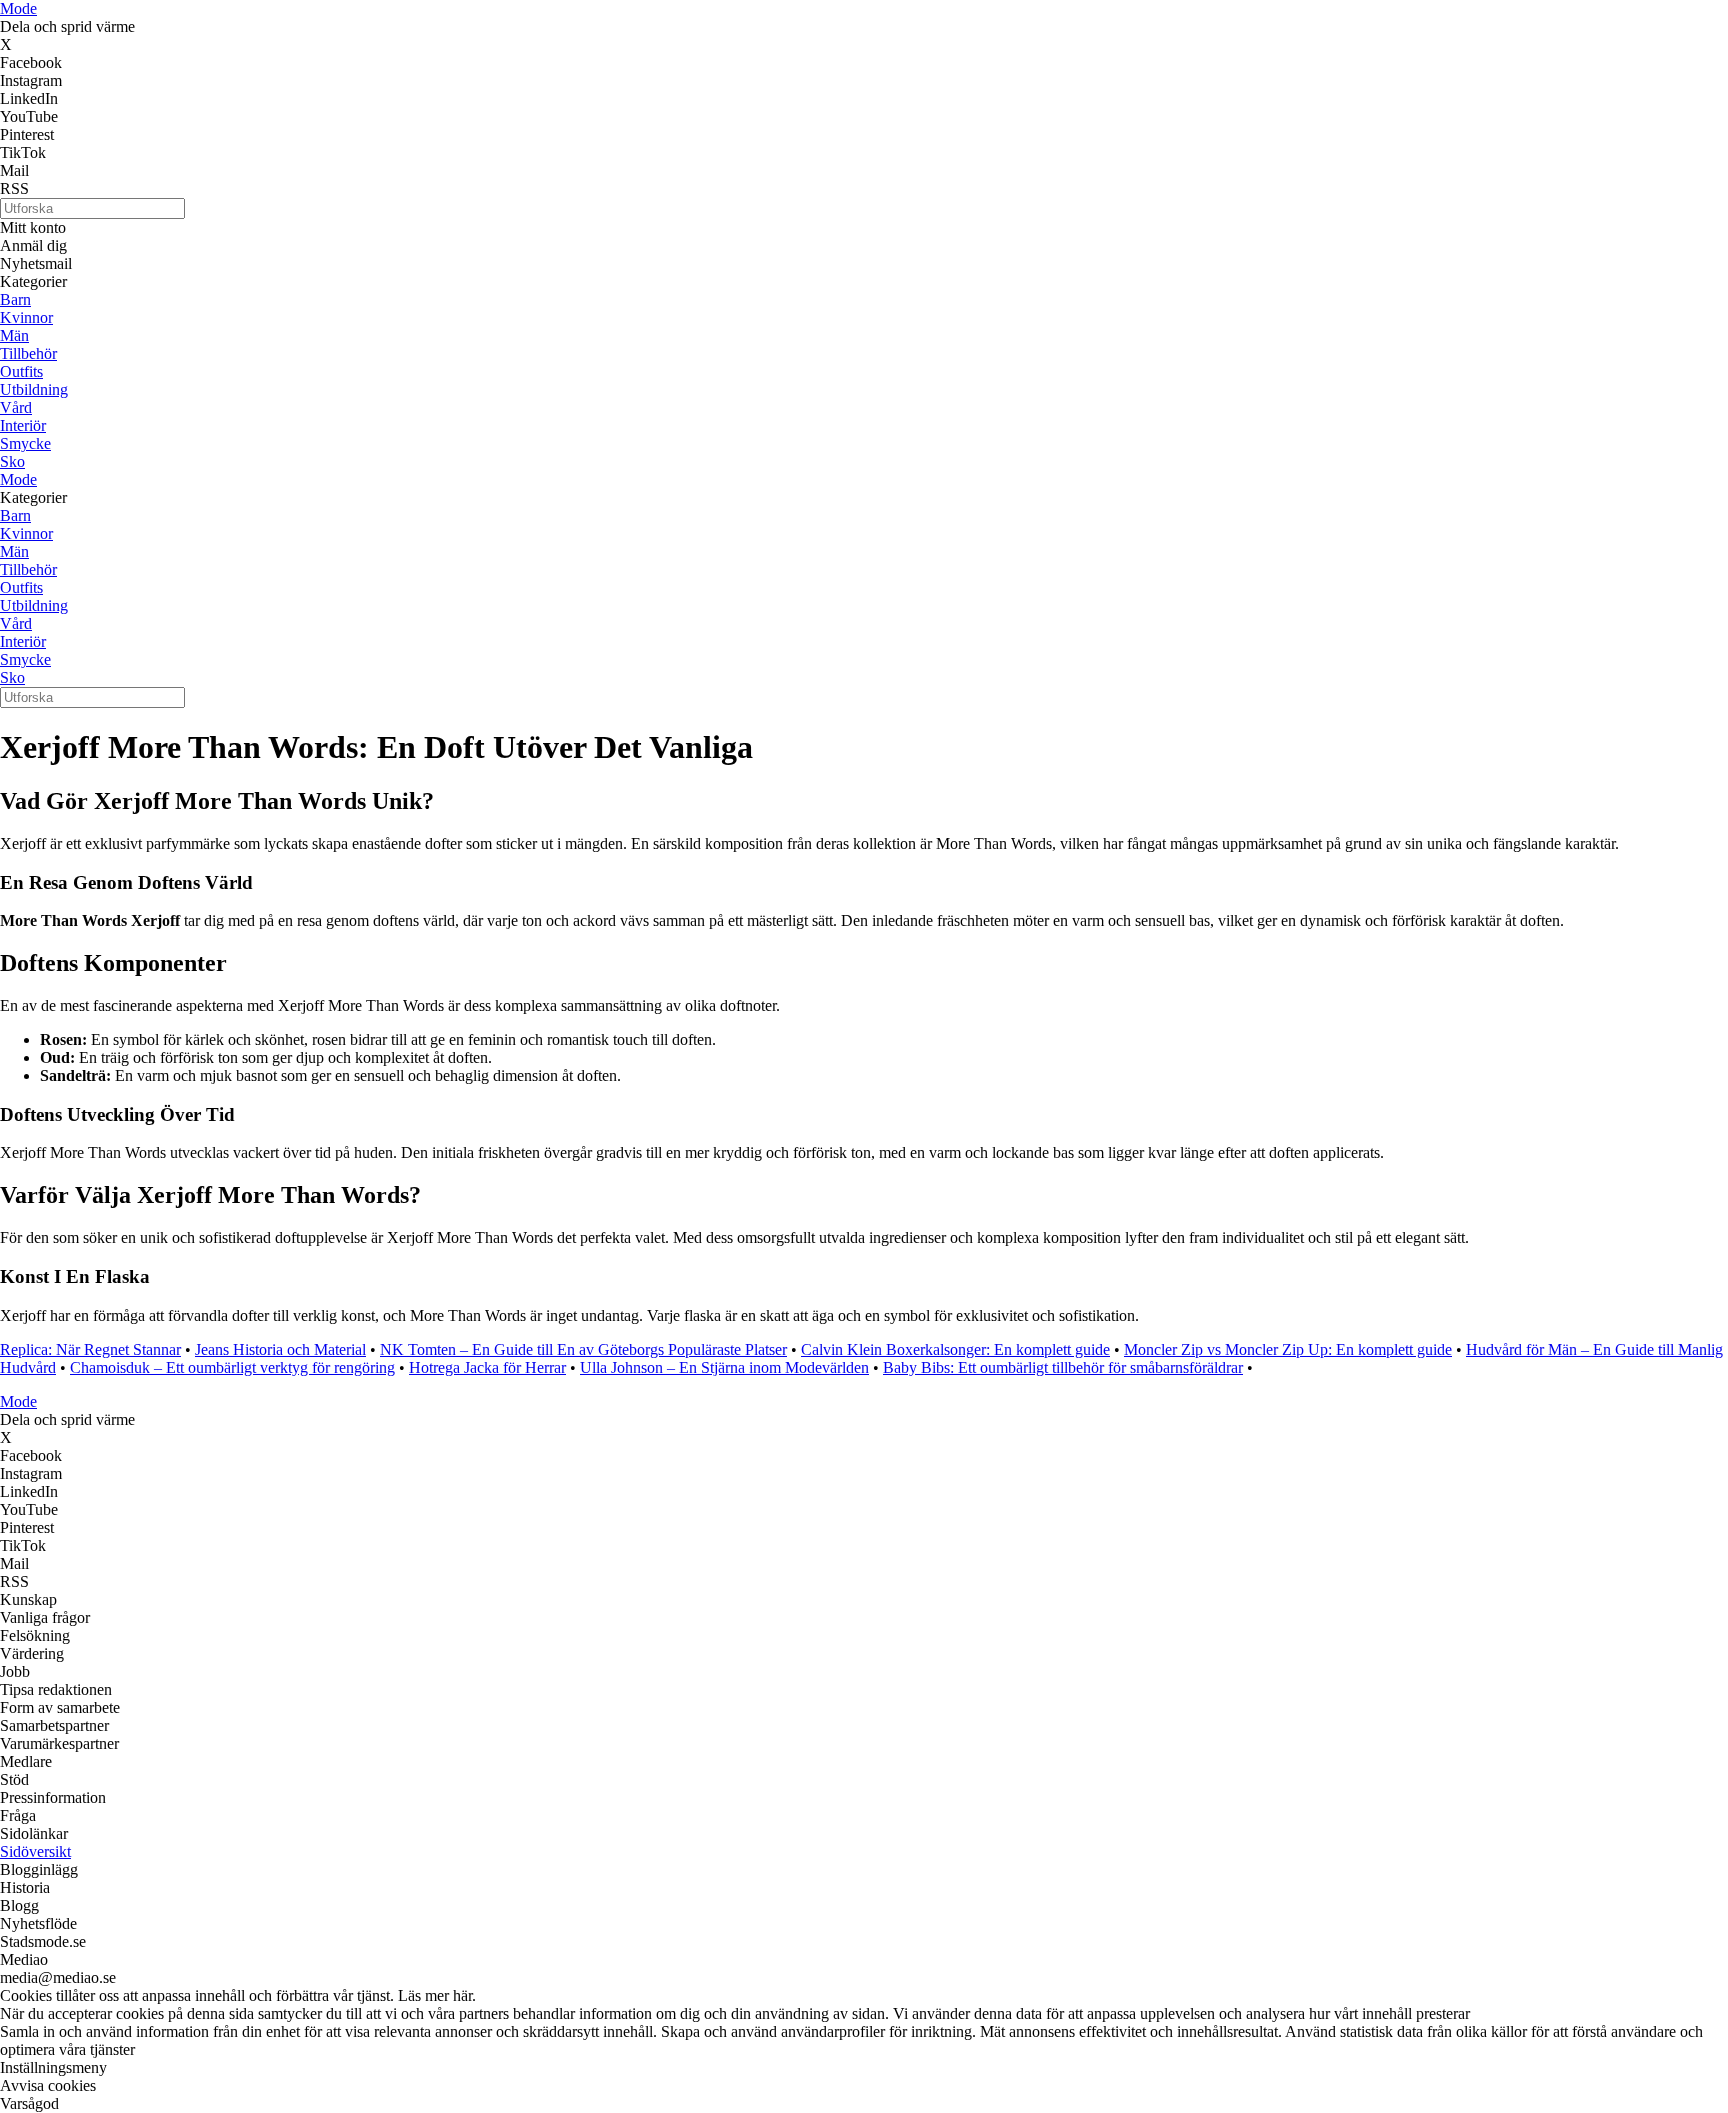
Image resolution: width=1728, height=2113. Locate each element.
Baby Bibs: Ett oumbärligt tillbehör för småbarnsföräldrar (1063, 1367)
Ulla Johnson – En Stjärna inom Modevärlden (724, 1367)
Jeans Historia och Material (280, 1349)
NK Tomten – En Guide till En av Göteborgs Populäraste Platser (583, 1349)
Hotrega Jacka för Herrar (487, 1367)
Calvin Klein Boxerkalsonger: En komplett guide (955, 1349)
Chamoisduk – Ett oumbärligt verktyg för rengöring (232, 1367)
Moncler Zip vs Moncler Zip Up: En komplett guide (1288, 1349)
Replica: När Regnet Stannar (90, 1349)
